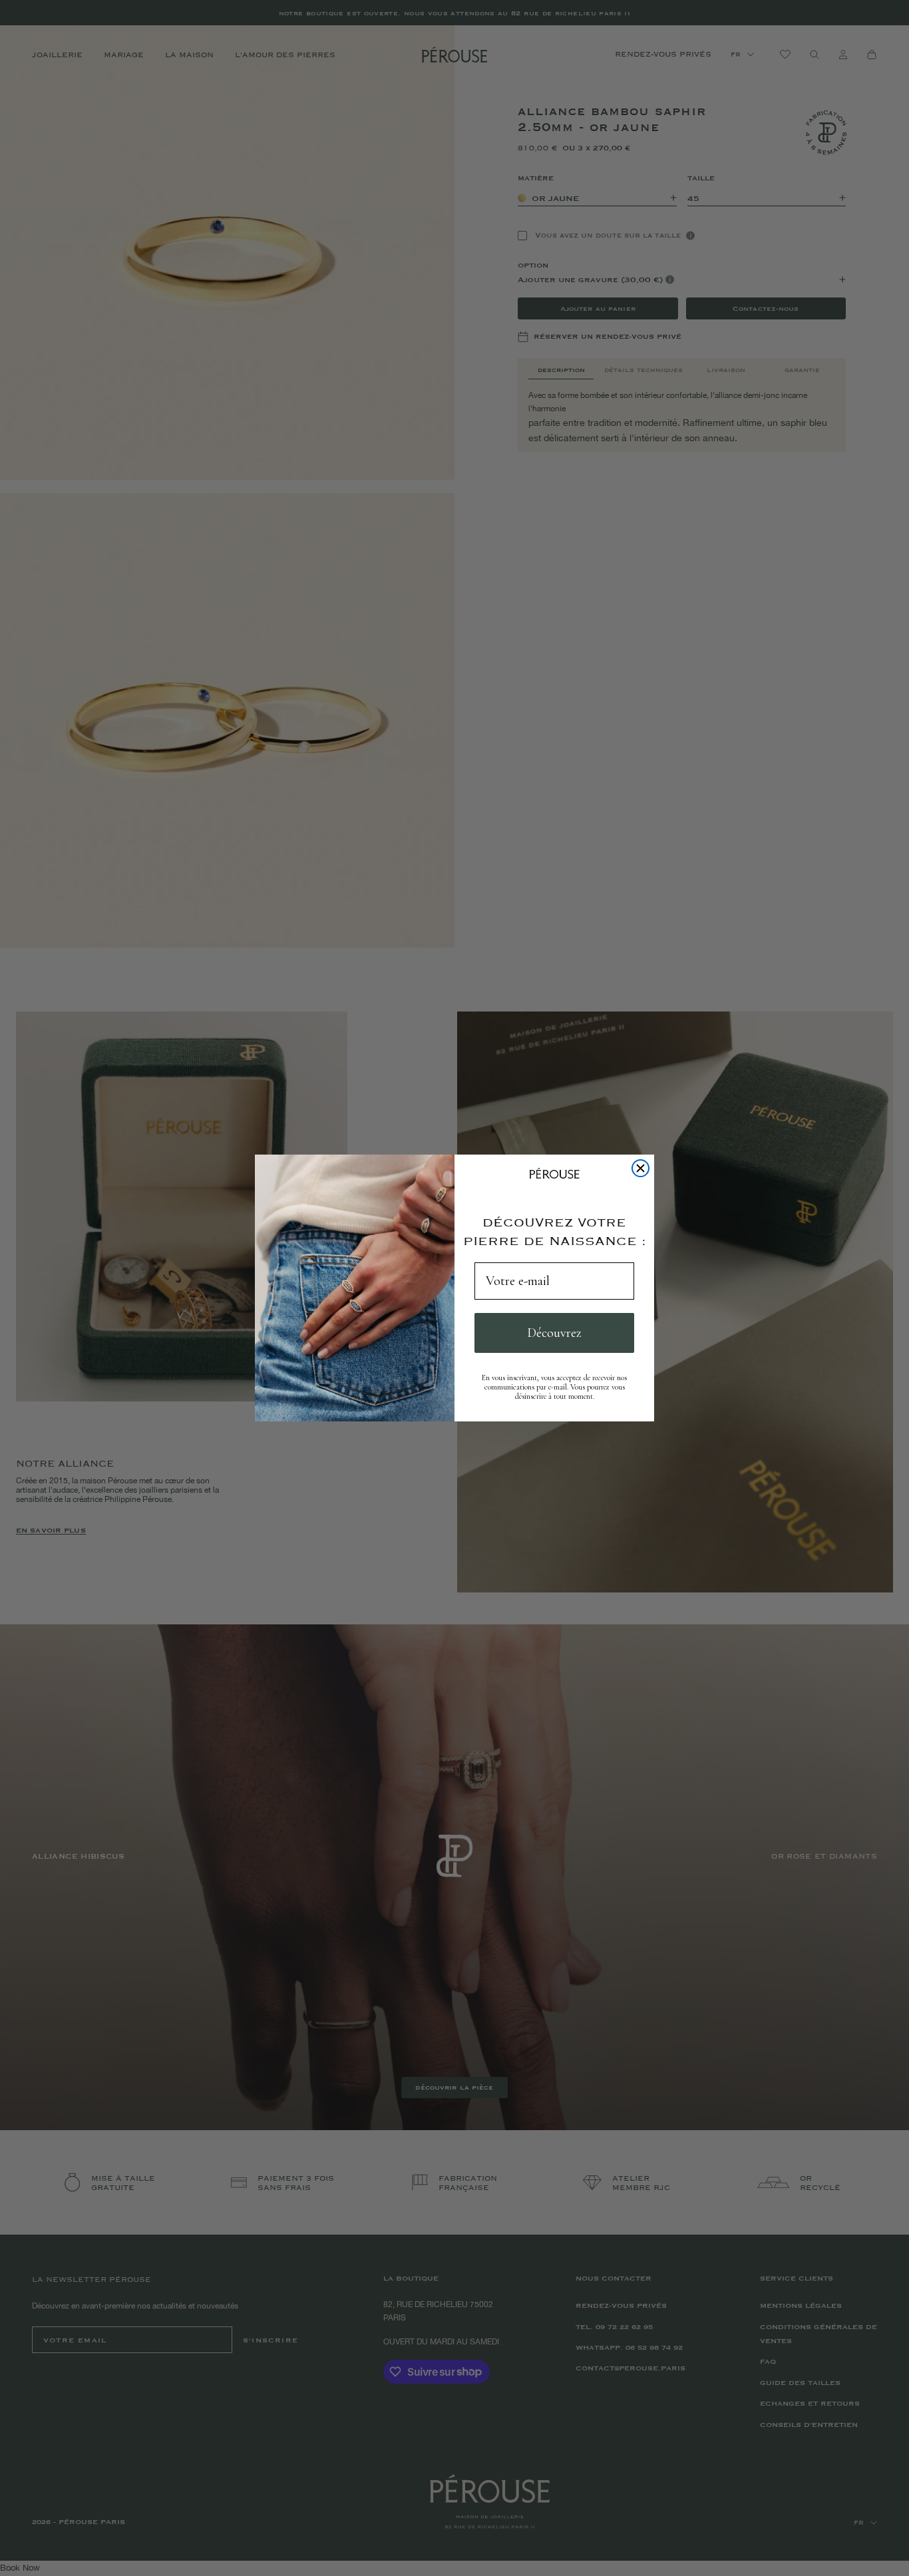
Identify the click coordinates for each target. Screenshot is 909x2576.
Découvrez (554, 1333)
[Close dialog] (640, 1168)
